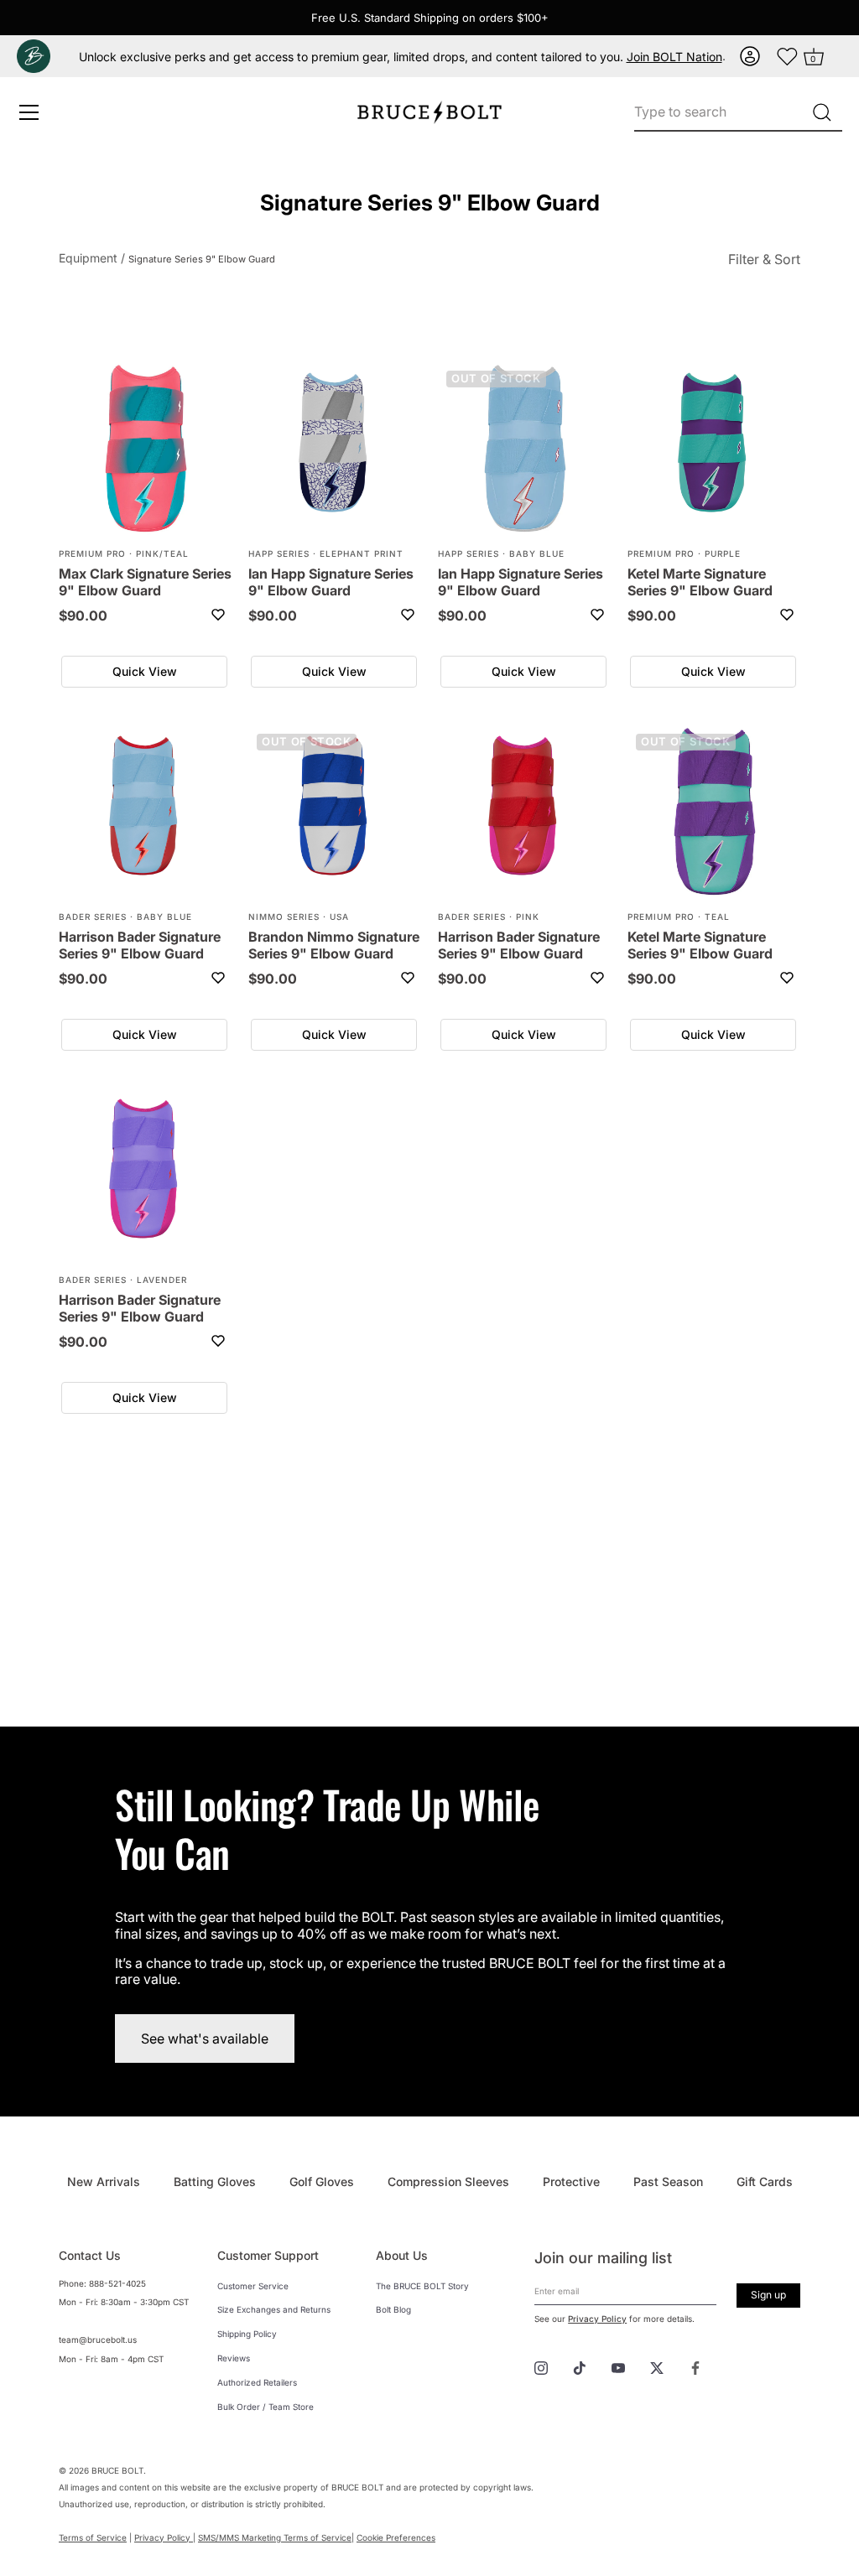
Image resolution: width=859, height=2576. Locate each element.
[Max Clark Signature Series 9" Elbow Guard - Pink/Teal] (145, 449)
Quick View (145, 671)
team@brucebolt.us (98, 2340)
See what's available (205, 2038)
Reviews (234, 2358)
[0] (788, 56)
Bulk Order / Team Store (266, 2407)
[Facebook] (695, 2366)
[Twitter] (657, 2366)
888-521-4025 (117, 2283)
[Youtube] (618, 2366)
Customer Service (253, 2286)
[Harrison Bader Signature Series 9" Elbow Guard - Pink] (524, 812)
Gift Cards (765, 2181)
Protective (571, 2181)
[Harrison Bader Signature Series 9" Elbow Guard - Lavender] (145, 1175)
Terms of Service (93, 2537)
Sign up (768, 2295)
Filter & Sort (764, 259)
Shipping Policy (247, 2334)
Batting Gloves (215, 2181)
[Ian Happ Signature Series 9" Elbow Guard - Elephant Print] (335, 449)
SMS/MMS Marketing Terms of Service (275, 2537)
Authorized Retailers (257, 2382)
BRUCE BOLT (117, 2470)
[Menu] (29, 112)
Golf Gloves (322, 2181)
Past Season (668, 2181)
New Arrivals (104, 2181)
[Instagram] (541, 2366)
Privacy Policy (597, 2319)
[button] (752, 56)
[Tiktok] (580, 2366)
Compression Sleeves (448, 2181)
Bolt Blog (393, 2309)
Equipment (88, 258)
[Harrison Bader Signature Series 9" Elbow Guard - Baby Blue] (145, 812)
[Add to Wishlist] (218, 615)
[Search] (822, 112)
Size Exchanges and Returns (274, 2309)
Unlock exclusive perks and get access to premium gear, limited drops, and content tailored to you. (401, 57)
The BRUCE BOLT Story (422, 2286)
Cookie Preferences (396, 2537)
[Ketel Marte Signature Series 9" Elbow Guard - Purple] (714, 449)
